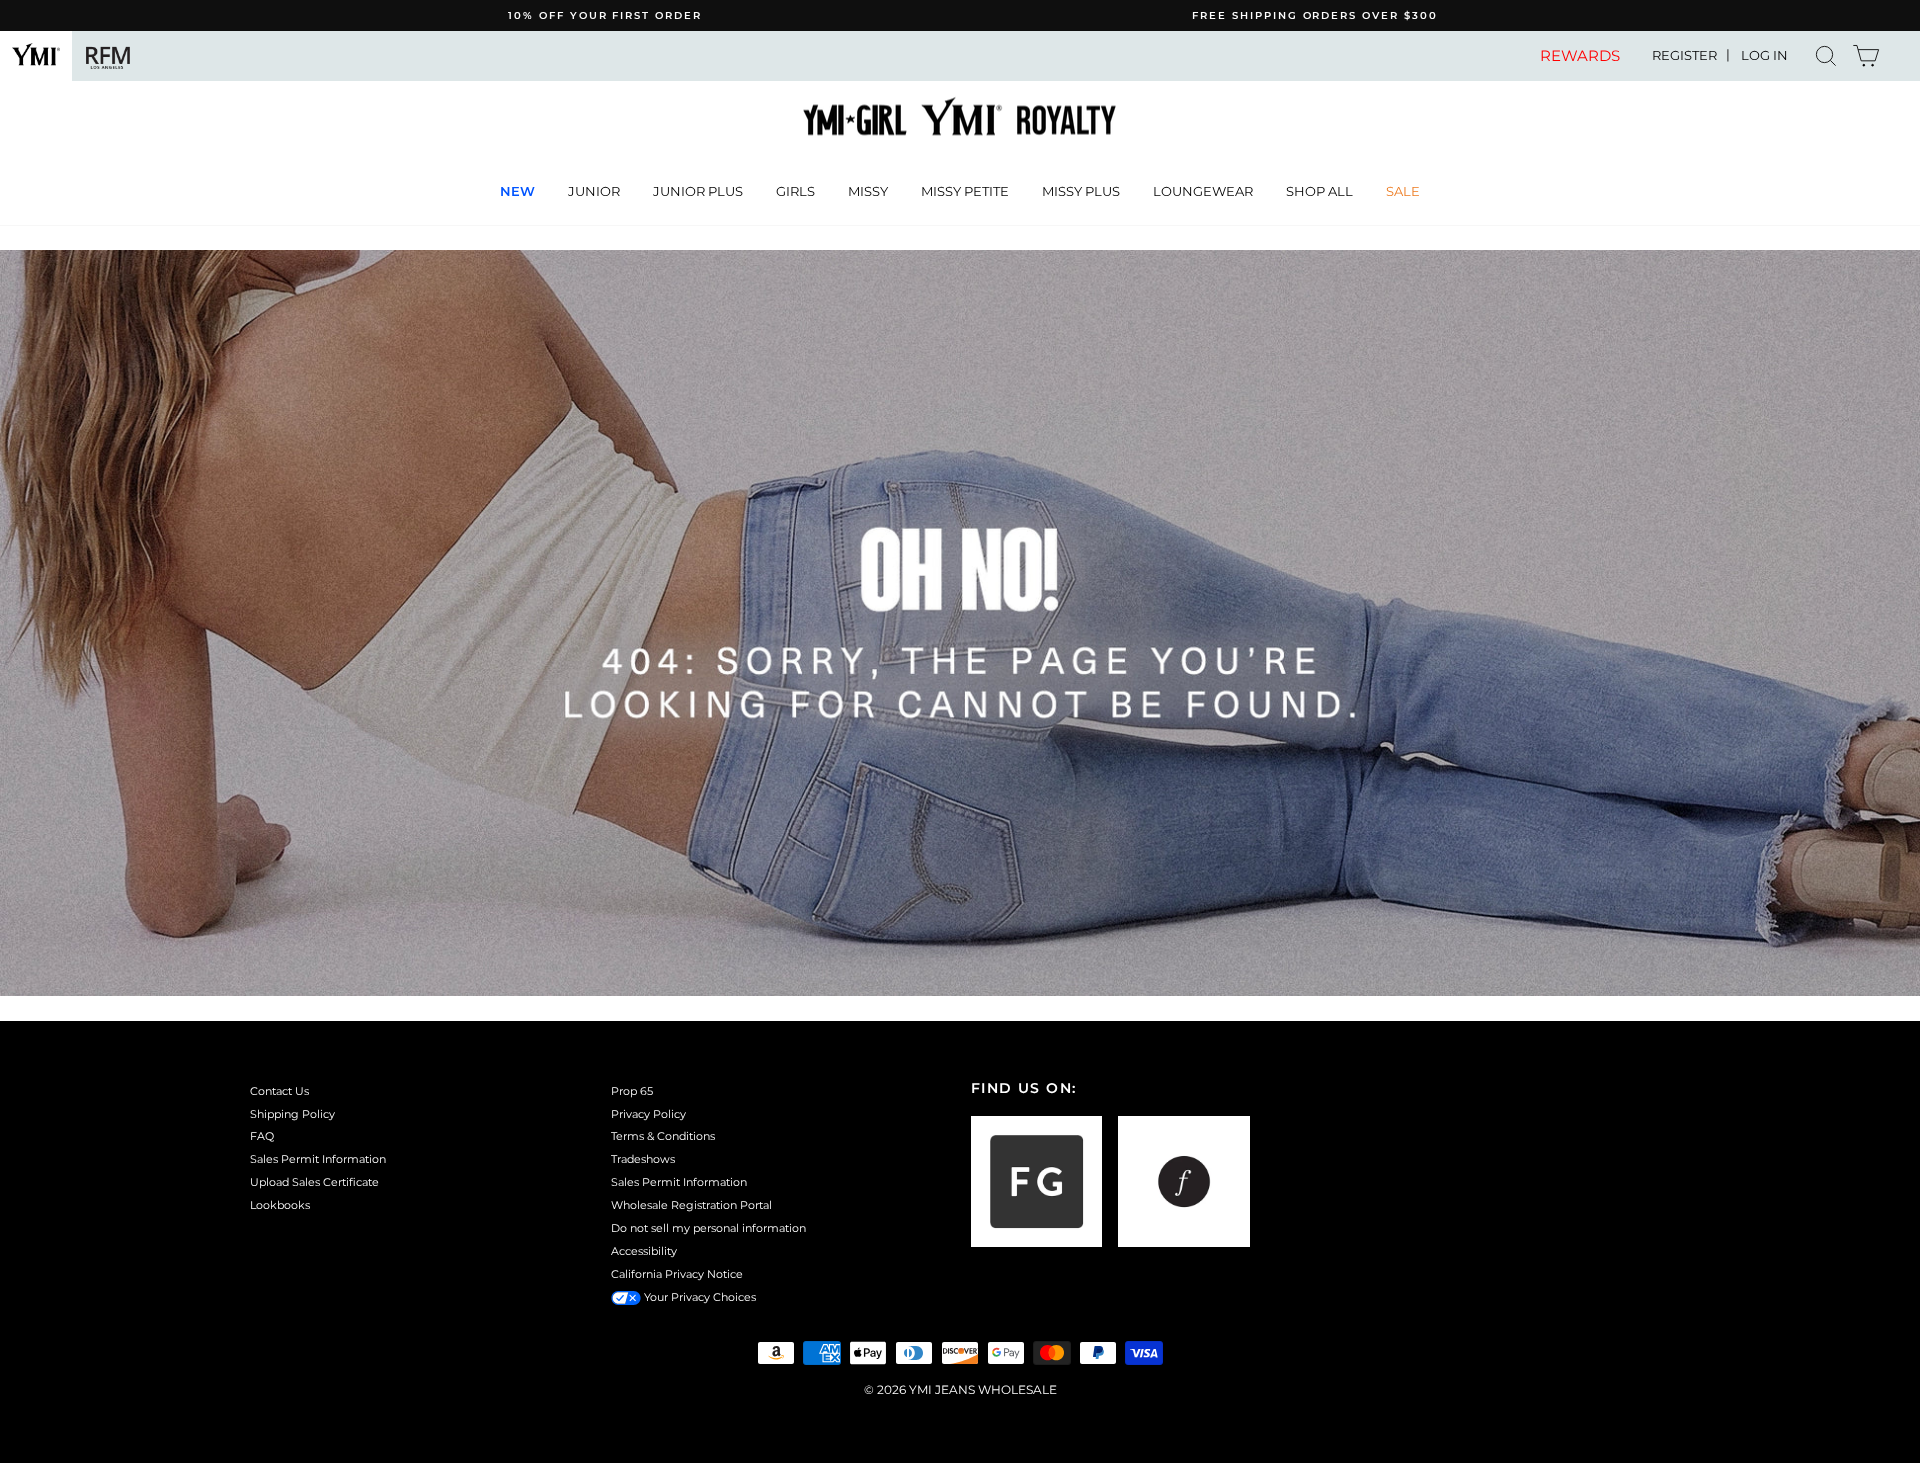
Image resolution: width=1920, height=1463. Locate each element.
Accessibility (644, 1251)
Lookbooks (280, 1205)
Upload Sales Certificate (314, 1182)
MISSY (868, 191)
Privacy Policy (648, 1114)
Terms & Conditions (663, 1136)
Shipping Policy (292, 1114)
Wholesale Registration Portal (691, 1205)
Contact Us (279, 1091)
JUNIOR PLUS (698, 191)
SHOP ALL (1319, 191)
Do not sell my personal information (708, 1228)
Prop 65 (632, 1091)
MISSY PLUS (1081, 191)
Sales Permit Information (318, 1159)
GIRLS (795, 191)
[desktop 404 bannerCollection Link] (960, 623)
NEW (517, 191)
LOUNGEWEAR (1203, 191)
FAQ (262, 1136)
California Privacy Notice (677, 1274)
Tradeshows (643, 1159)
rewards (1580, 56)
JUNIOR (594, 191)
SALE (1403, 191)
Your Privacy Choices (698, 1297)
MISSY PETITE (965, 191)
